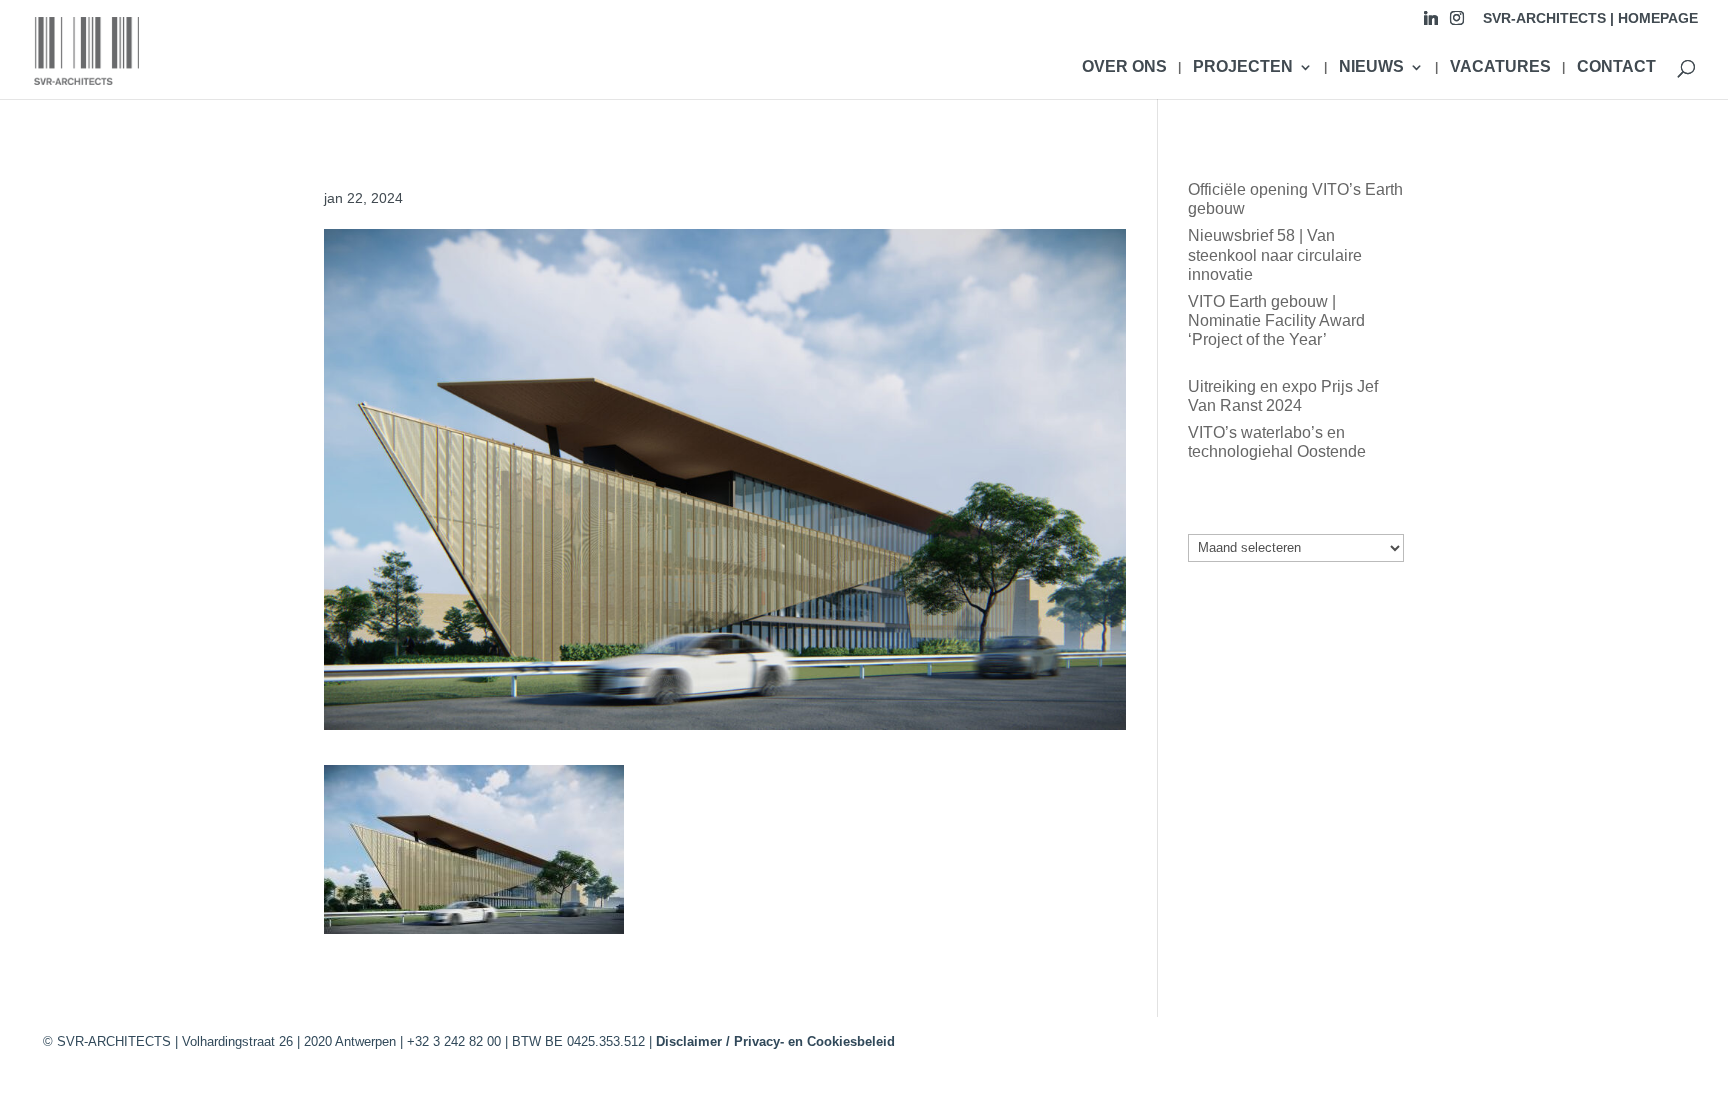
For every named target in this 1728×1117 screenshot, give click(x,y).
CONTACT (1616, 67)
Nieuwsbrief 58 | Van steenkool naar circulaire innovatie (1275, 254)
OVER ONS (1124, 67)
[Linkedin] (1431, 23)
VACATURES (1500, 67)
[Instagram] (1457, 23)
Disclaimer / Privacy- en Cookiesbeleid (775, 1041)
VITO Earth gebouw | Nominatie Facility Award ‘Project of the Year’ (1276, 320)
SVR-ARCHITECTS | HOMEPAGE (1590, 18)
